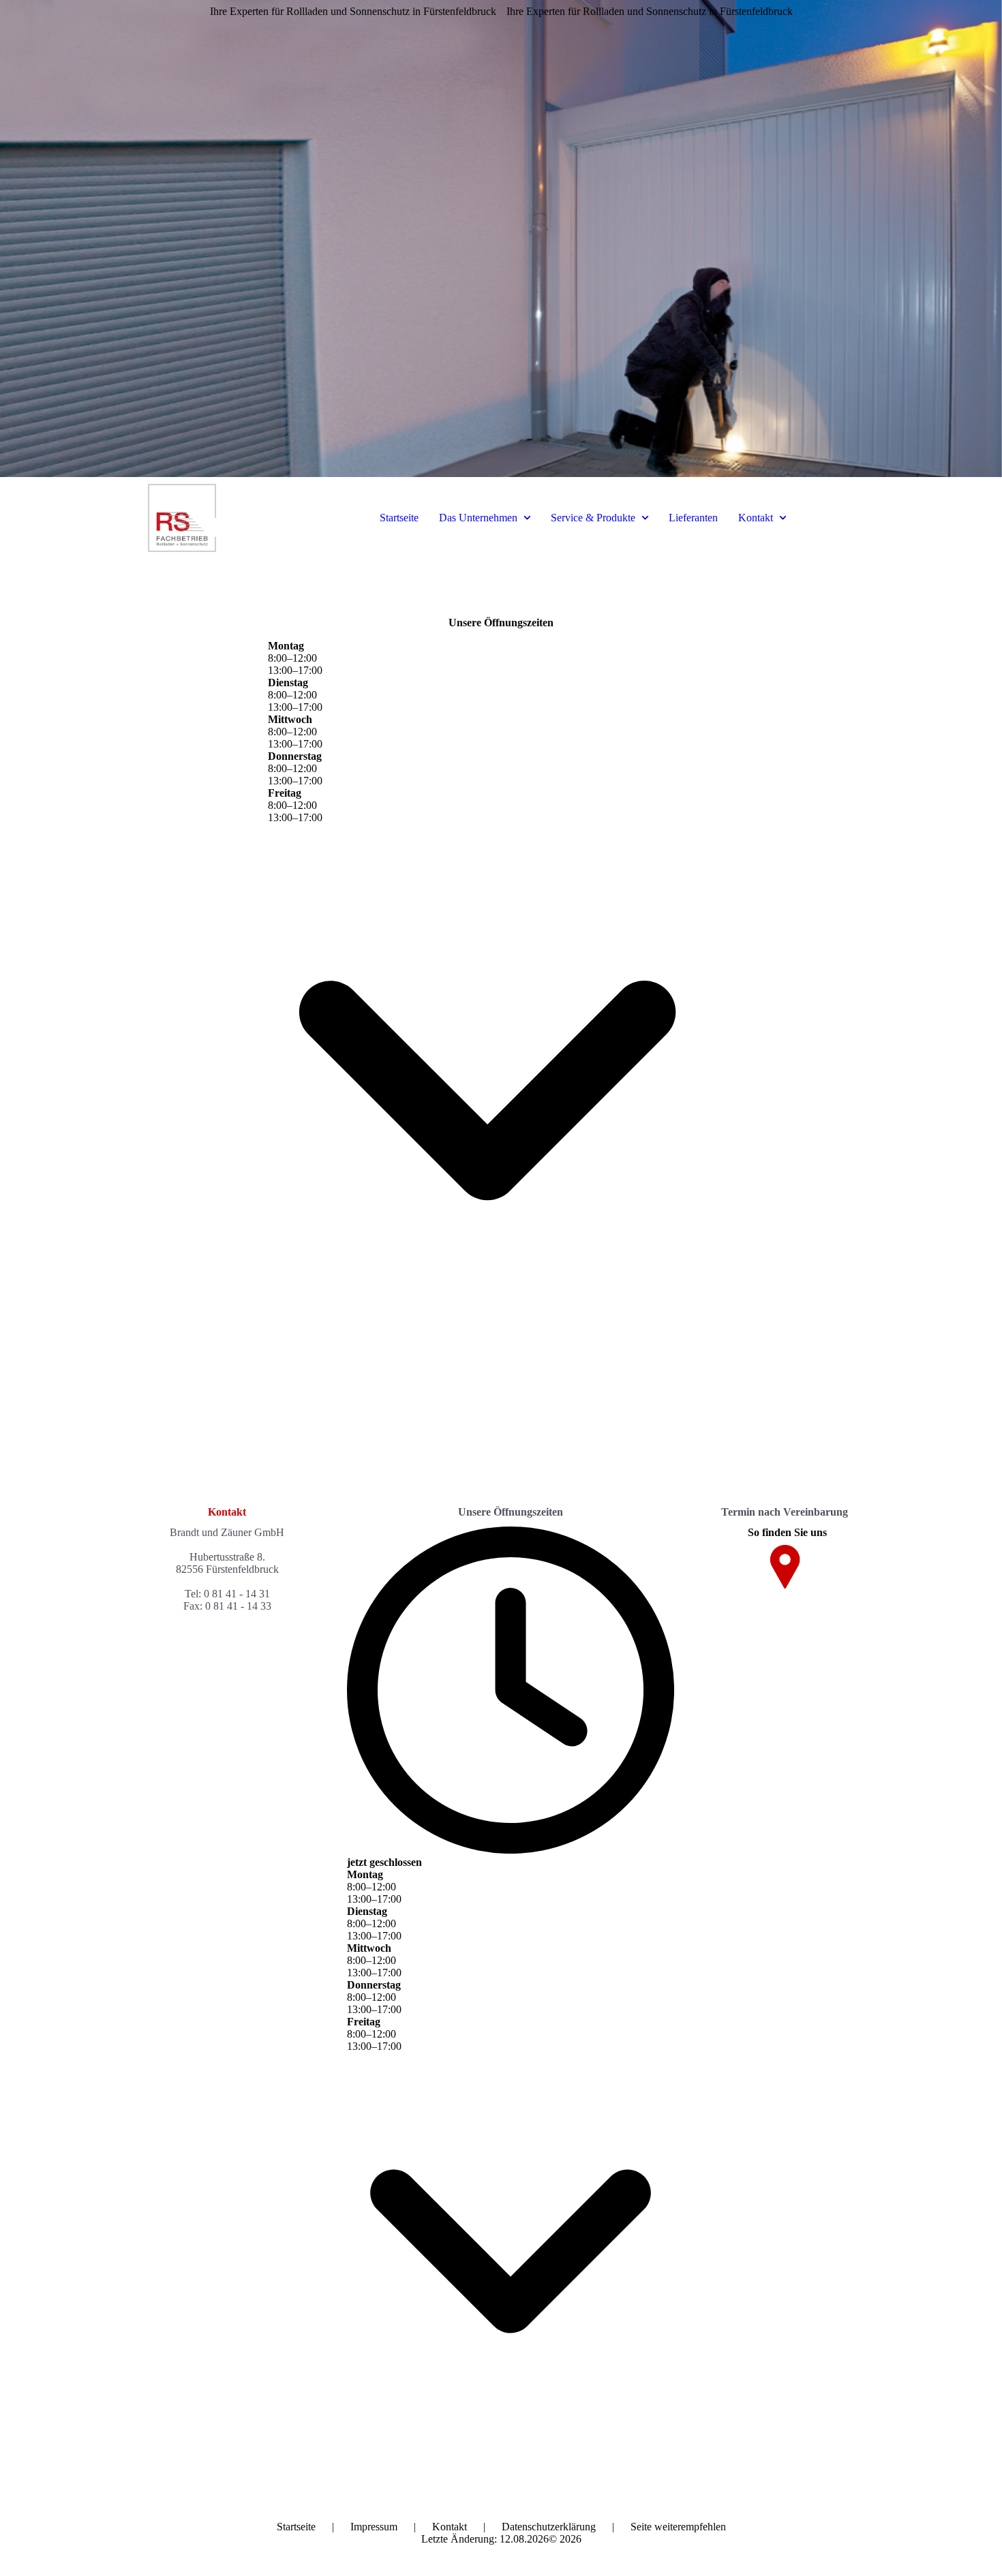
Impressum (374, 2527)
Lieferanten (693, 518)
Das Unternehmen (478, 518)
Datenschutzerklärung (549, 2527)
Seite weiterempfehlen (678, 2527)
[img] (501, 239)
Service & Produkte (593, 518)
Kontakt (756, 518)
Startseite (399, 518)
